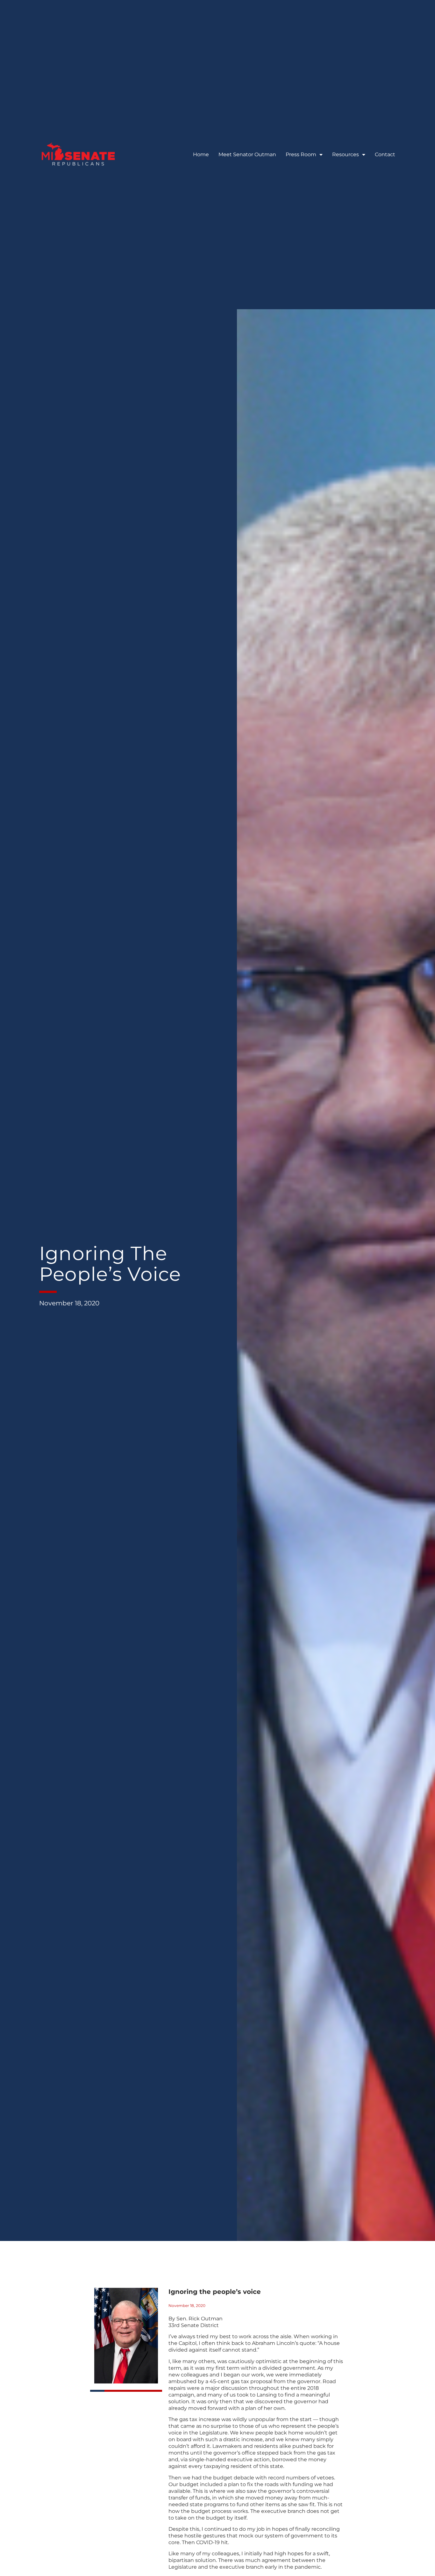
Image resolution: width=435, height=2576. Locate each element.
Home (201, 154)
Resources (346, 154)
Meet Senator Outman (247, 154)
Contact (385, 154)
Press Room (301, 154)
